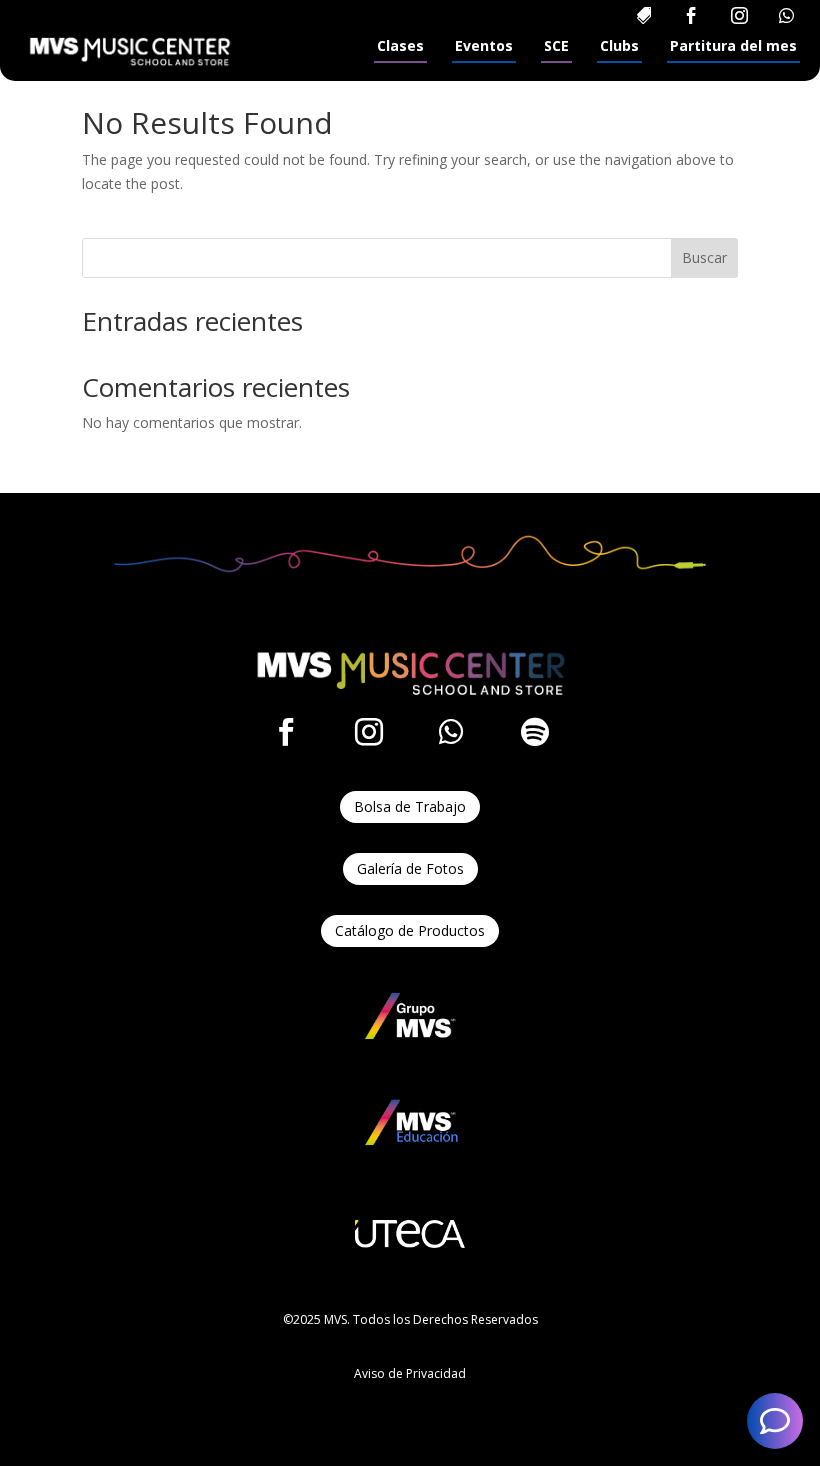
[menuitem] (643, 15)
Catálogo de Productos (410, 930)
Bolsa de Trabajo (410, 806)
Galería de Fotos (410, 868)
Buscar (704, 257)
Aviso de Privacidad (410, 1373)
